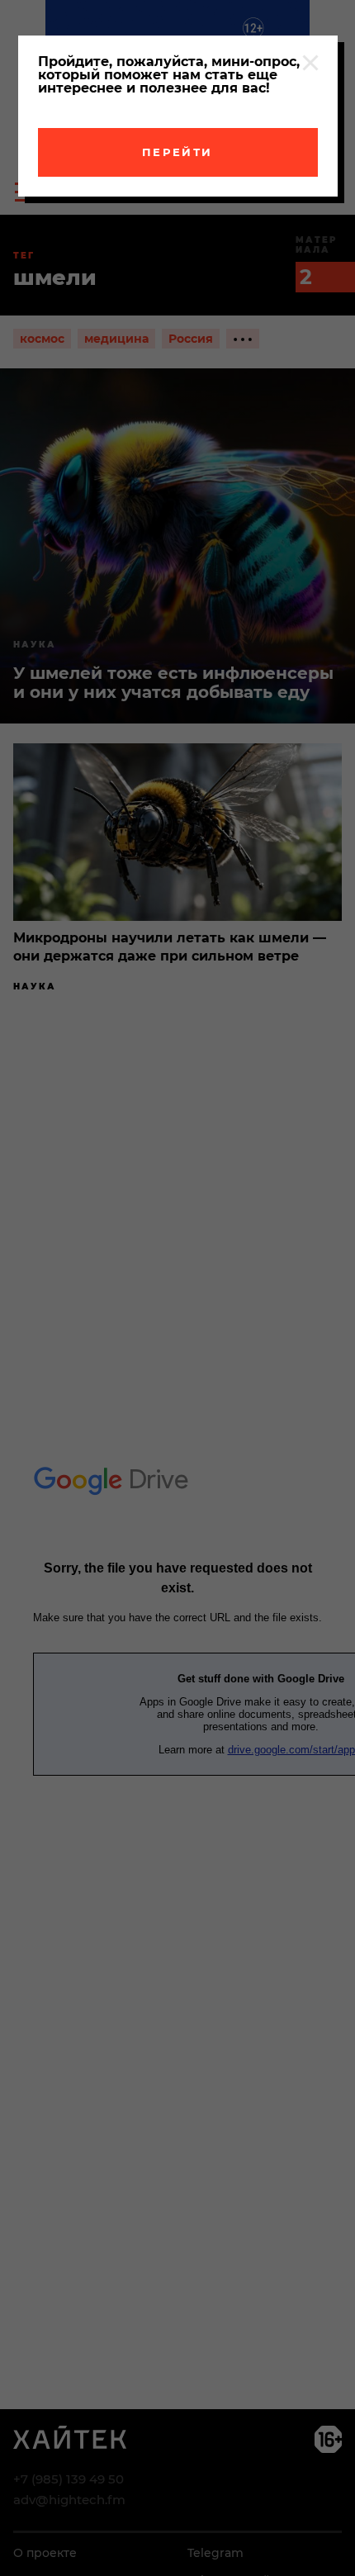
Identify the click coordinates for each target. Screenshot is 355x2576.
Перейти (177, 152)
